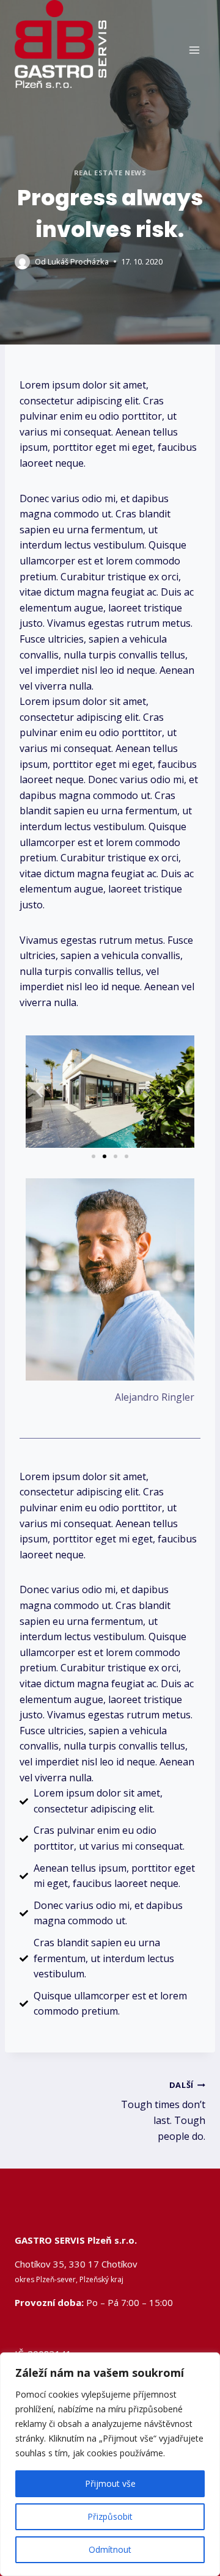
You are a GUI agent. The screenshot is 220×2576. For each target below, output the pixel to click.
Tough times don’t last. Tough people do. (163, 2111)
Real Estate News (110, 173)
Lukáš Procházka (78, 261)
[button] (39, 1091)
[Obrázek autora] (22, 262)
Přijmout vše (110, 2483)
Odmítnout (110, 2549)
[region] (110, 2464)
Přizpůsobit (110, 2516)
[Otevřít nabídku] (194, 50)
